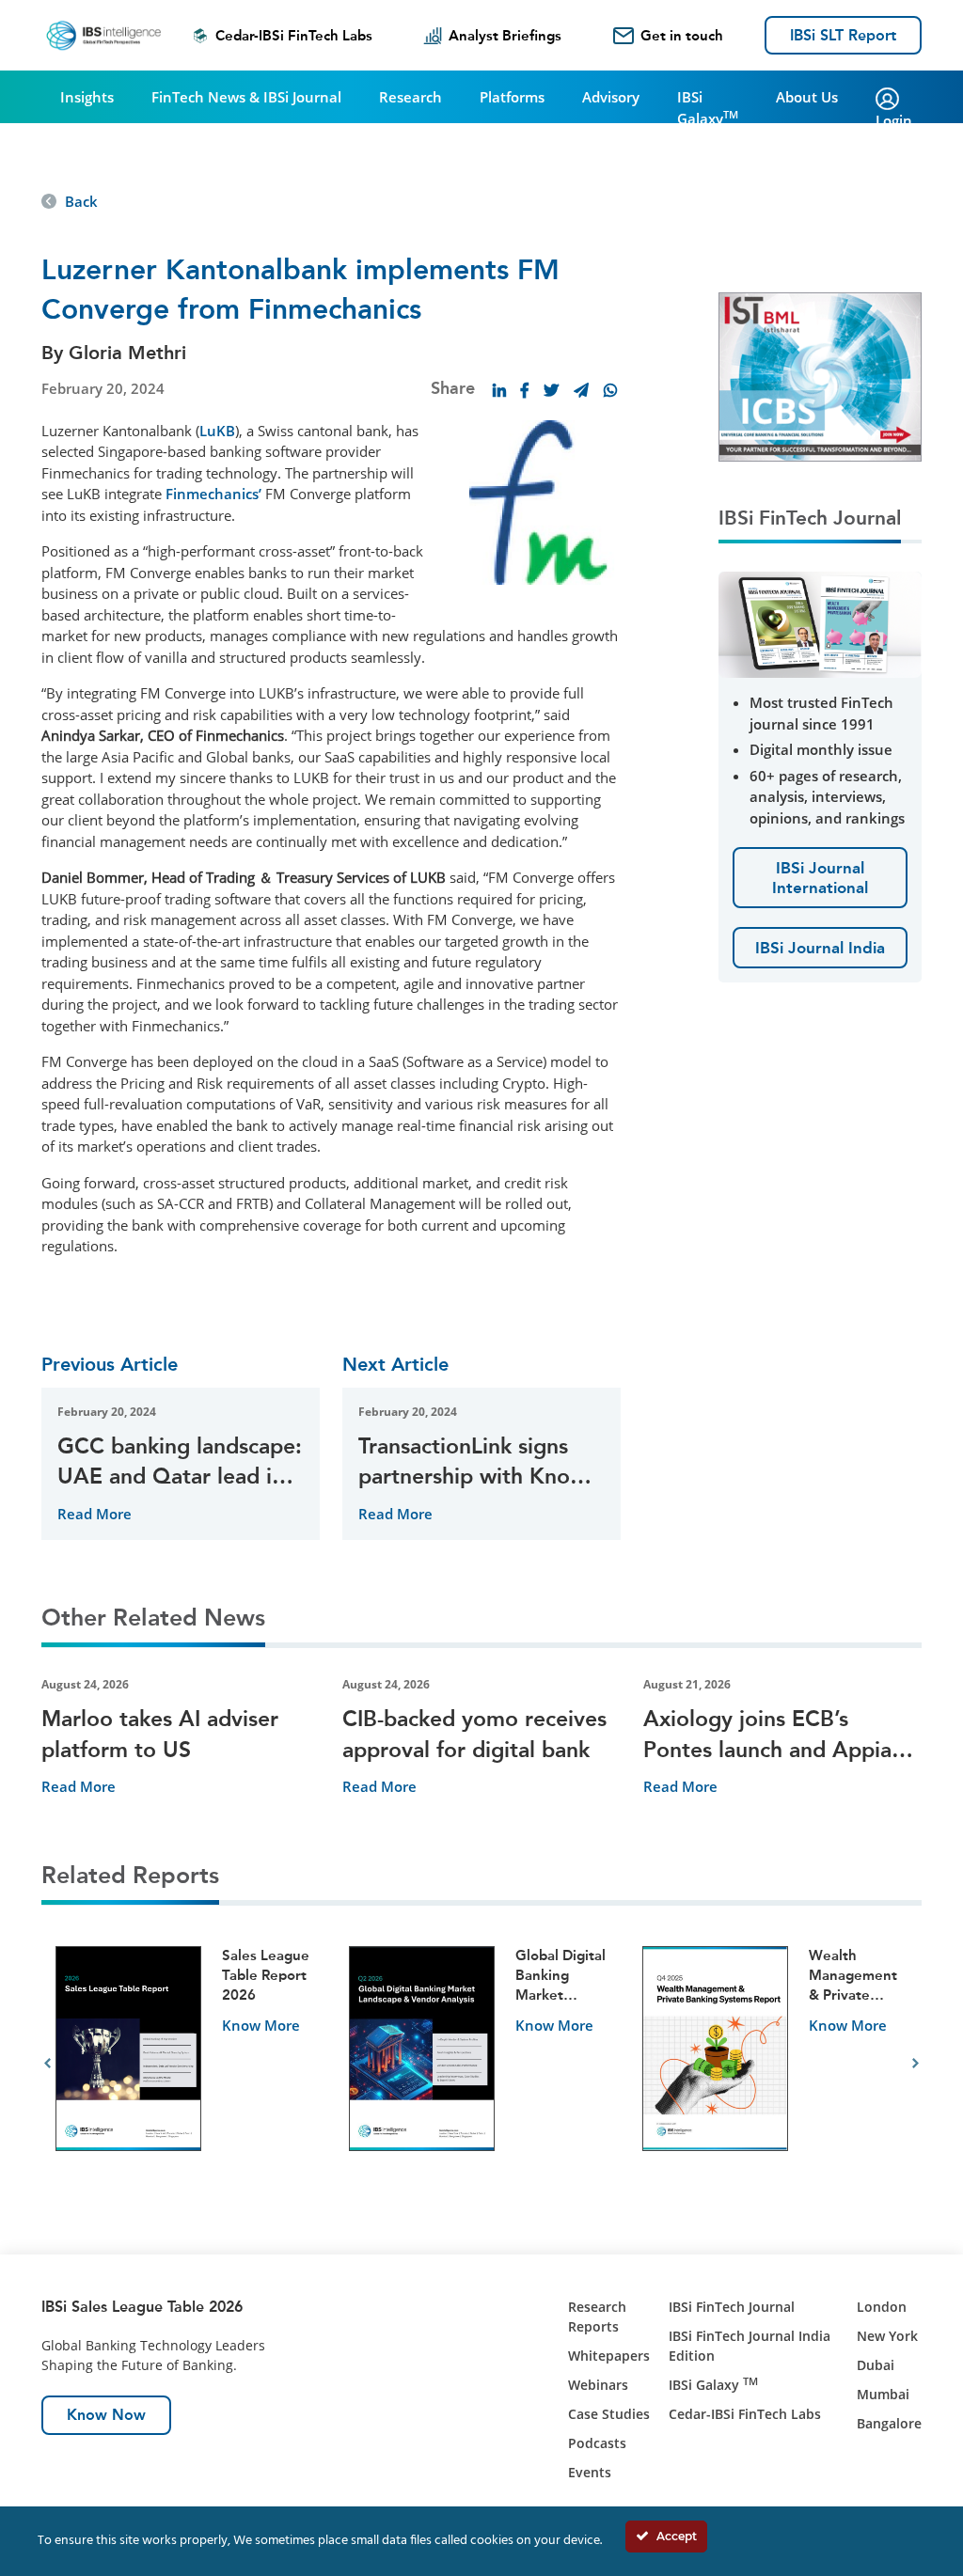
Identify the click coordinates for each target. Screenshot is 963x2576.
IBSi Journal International (820, 877)
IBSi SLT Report (843, 35)
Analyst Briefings (505, 36)
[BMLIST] (820, 375)
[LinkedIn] (499, 390)
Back (81, 201)
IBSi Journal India (820, 948)
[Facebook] (525, 390)
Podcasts (597, 2443)
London (882, 2307)
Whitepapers (609, 2356)
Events (590, 2472)
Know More (261, 2025)
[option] (188, 2064)
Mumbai (883, 2394)
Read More (95, 1514)
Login (894, 120)
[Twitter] (551, 390)
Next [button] (916, 2064)
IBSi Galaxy (708, 108)
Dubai (876, 2365)
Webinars (598, 2385)
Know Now (106, 2415)
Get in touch (682, 36)
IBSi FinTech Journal (732, 2307)
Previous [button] (47, 2064)
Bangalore (889, 2423)
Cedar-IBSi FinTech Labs (294, 36)
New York (887, 2336)
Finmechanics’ (213, 494)
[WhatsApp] (610, 390)
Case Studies (609, 2414)
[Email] (581, 390)
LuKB (217, 431)
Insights (87, 97)
